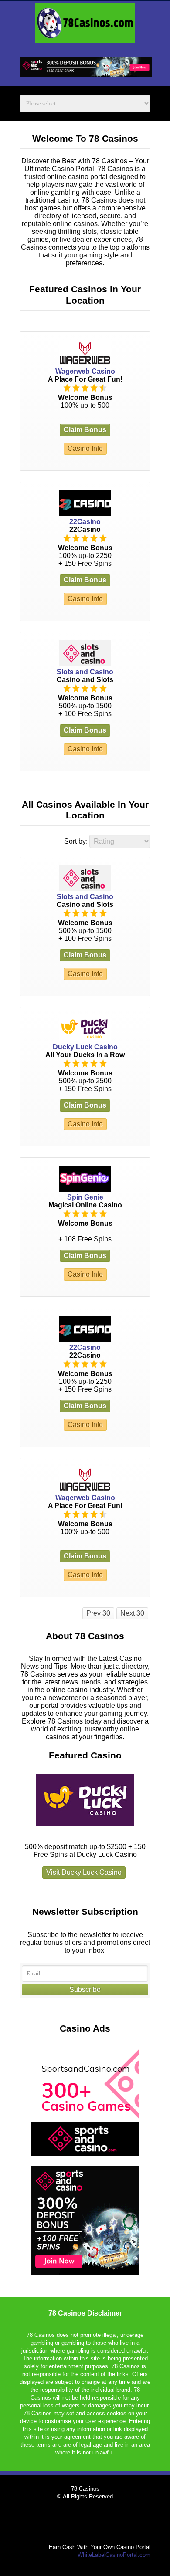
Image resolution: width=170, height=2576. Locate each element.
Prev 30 (98, 1613)
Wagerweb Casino (85, 371)
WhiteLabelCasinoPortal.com (114, 2555)
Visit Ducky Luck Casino (84, 1872)
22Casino (85, 522)
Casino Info (85, 448)
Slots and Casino (85, 672)
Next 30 (132, 1613)
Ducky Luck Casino (85, 1047)
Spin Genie (85, 1197)
